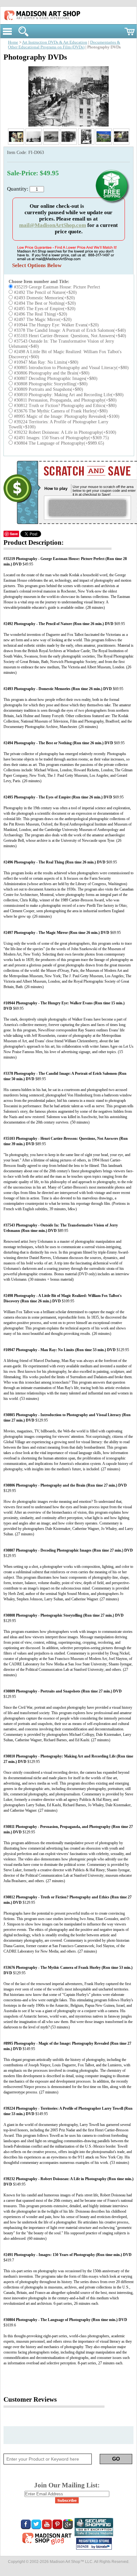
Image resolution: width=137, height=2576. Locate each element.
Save (14, 534)
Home (13, 42)
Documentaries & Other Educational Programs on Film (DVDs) (64, 45)
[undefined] (68, 125)
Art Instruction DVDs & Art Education (55, 42)
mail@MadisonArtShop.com (53, 225)
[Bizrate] (104, 2547)
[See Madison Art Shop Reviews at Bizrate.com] (94, 2544)
